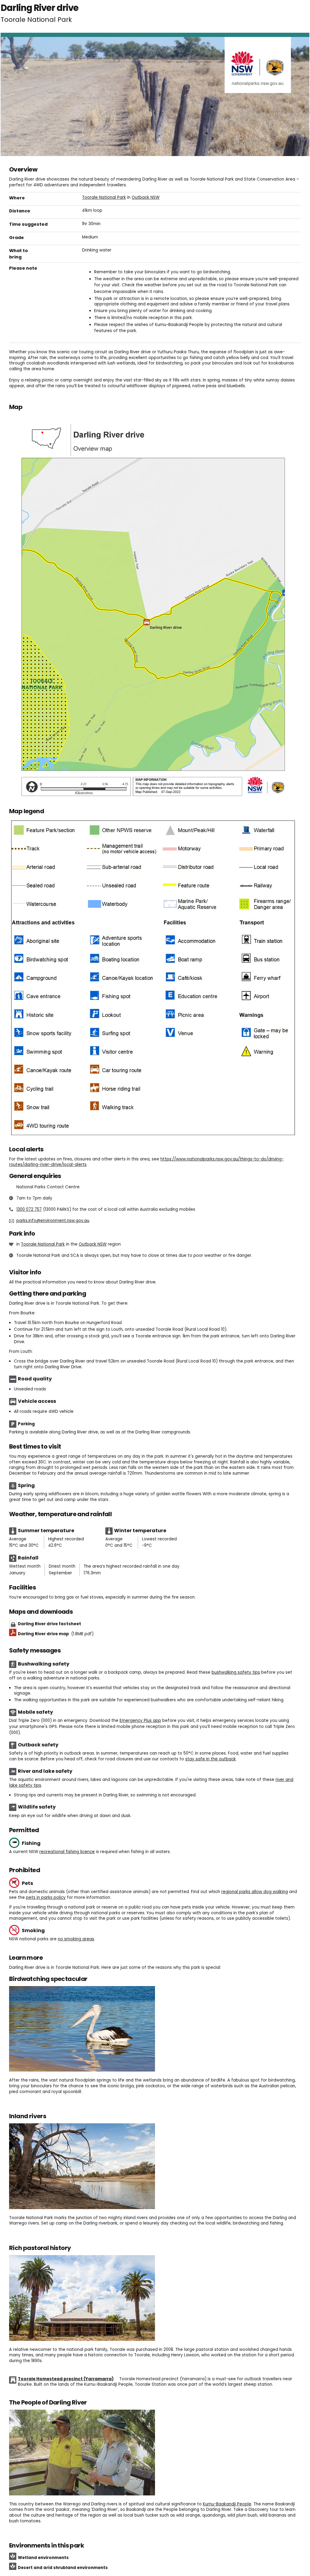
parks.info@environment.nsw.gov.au (53, 1221)
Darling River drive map (56, 1634)
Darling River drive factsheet (49, 1624)
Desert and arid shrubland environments (63, 2568)
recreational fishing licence (67, 1852)
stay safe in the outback (211, 1759)
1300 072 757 (29, 1209)
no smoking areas (76, 1939)
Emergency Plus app (140, 1721)
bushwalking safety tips (236, 1672)
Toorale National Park (104, 197)
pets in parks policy (46, 1897)
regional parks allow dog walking (255, 1892)
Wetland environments (43, 2558)
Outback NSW (146, 197)
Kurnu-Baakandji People (227, 2504)
